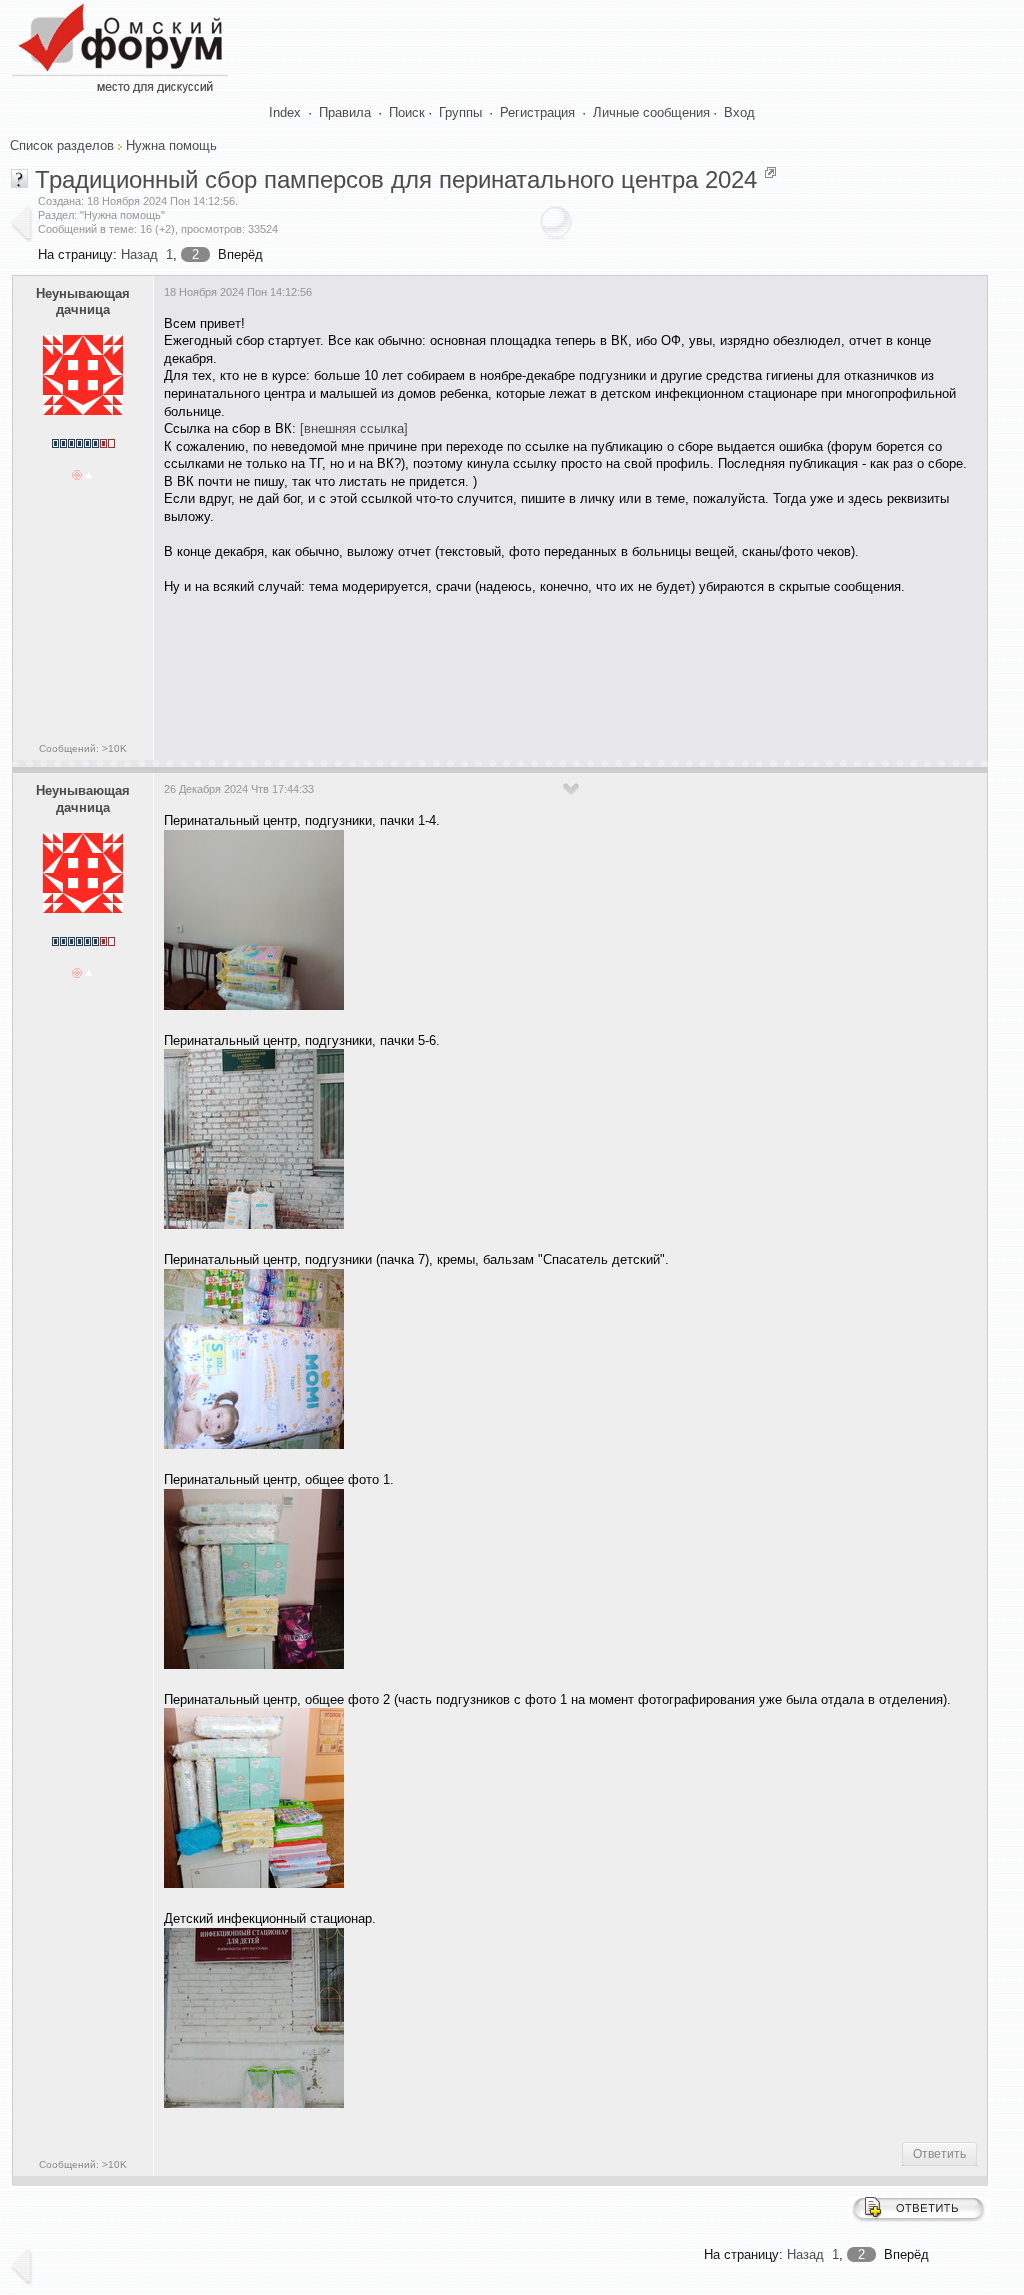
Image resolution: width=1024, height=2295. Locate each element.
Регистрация (537, 112)
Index (285, 112)
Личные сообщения (651, 112)
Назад (139, 254)
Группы (460, 112)
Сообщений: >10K (83, 748)
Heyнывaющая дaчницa (83, 302)
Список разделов (62, 145)
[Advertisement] (528, 671)
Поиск (407, 112)
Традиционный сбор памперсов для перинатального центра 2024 (396, 179)
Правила (345, 112)
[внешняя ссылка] (354, 428)
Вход (739, 112)
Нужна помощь (171, 145)
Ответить (939, 2154)
